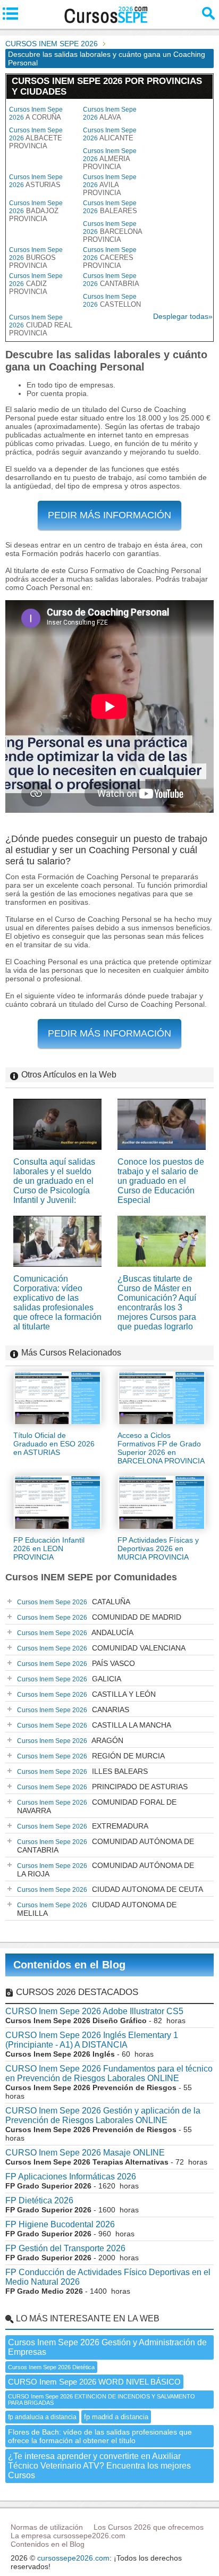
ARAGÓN (70, 1740)
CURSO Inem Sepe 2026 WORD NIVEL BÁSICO (94, 2382)
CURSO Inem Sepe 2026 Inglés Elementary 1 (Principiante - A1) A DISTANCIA (92, 2040)
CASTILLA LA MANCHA (94, 1725)
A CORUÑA (36, 113)
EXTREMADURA (83, 1826)
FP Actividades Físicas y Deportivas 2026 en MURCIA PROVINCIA (158, 1548)
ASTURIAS (36, 181)
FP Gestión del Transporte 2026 (65, 2248)
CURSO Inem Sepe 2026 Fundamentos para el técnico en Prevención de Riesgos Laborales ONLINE (109, 2073)
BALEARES (110, 207)
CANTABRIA (111, 280)
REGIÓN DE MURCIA (91, 1756)
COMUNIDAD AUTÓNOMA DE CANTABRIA (106, 1846)
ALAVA (110, 113)
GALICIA (69, 1679)
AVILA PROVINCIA (110, 185)
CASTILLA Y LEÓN (86, 1694)
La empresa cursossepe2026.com (68, 2536)
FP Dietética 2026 (39, 2200)
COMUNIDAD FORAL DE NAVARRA (97, 1806)
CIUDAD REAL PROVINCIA (41, 325)
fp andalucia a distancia (42, 2417)
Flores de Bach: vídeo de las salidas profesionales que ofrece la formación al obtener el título (100, 2436)
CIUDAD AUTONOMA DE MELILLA (97, 1909)
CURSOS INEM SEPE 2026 (52, 44)
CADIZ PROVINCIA (36, 284)
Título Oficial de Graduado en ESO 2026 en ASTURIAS (54, 1444)
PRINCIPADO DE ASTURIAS (102, 1787)
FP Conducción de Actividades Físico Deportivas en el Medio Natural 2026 (108, 2277)
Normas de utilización (47, 2527)
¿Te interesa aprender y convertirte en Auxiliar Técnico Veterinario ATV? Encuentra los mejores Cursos (99, 2466)
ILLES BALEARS (82, 1771)
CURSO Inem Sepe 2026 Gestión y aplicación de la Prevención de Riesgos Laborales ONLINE (103, 2115)
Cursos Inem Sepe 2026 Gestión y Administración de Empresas (107, 2347)
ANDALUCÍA (75, 1632)
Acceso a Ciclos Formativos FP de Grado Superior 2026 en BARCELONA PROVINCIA (161, 1448)
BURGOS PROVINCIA (36, 258)
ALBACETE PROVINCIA (36, 138)
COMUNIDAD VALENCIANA (101, 1648)
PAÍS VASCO (76, 1663)
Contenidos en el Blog (69, 1965)
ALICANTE (110, 134)
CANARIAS (73, 1710)
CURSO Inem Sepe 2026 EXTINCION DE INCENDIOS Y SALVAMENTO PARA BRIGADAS (102, 2400)
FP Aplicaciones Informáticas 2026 (71, 2177)
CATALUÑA (74, 1602)
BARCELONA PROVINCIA (112, 232)
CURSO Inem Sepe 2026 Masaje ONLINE (85, 2153)
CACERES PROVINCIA (110, 258)
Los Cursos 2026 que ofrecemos (149, 2527)
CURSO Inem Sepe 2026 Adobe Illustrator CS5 (94, 2011)
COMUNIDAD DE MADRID (99, 1617)
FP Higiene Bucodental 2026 (60, 2224)
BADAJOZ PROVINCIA (36, 211)
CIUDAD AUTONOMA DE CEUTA (110, 1889)
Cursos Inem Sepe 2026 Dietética (51, 2367)
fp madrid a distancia (116, 2417)
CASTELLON (112, 301)
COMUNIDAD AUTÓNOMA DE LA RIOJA (106, 1870)
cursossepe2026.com (73, 2558)
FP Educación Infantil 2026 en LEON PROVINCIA (49, 1548)
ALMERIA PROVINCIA (110, 159)
